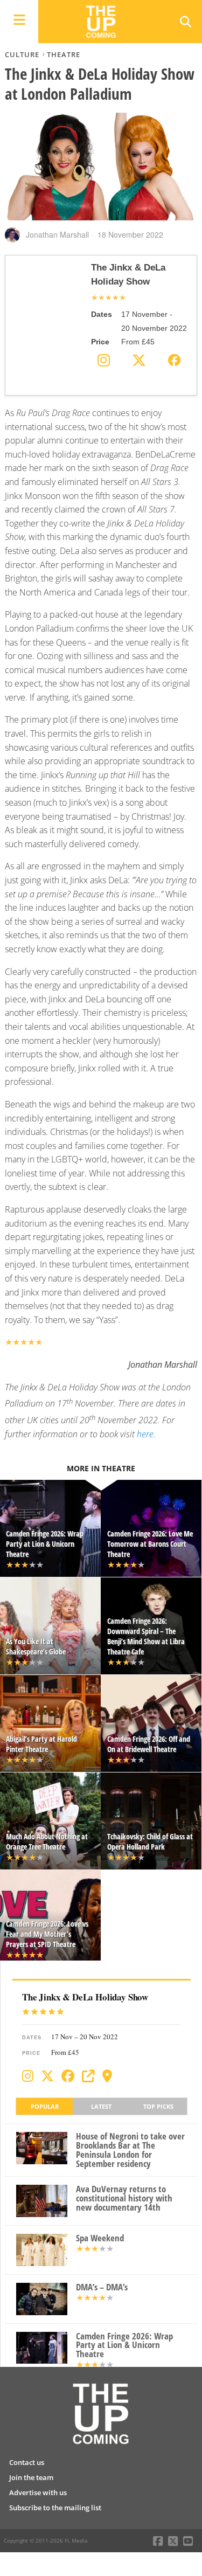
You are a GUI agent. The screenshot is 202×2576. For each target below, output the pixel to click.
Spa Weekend (100, 2238)
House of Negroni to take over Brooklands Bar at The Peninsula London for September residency (130, 2150)
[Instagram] (28, 2076)
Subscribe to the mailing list (55, 2508)
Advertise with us (38, 2492)
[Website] (88, 2076)
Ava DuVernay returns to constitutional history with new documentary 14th (124, 2198)
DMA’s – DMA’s (102, 2287)
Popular (45, 2106)
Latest (101, 2106)
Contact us (27, 2462)
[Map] (107, 2076)
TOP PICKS (158, 2106)
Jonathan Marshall (57, 234)
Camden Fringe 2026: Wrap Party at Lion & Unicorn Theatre (124, 2345)
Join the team (31, 2477)
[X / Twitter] (47, 2076)
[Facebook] (68, 2076)
